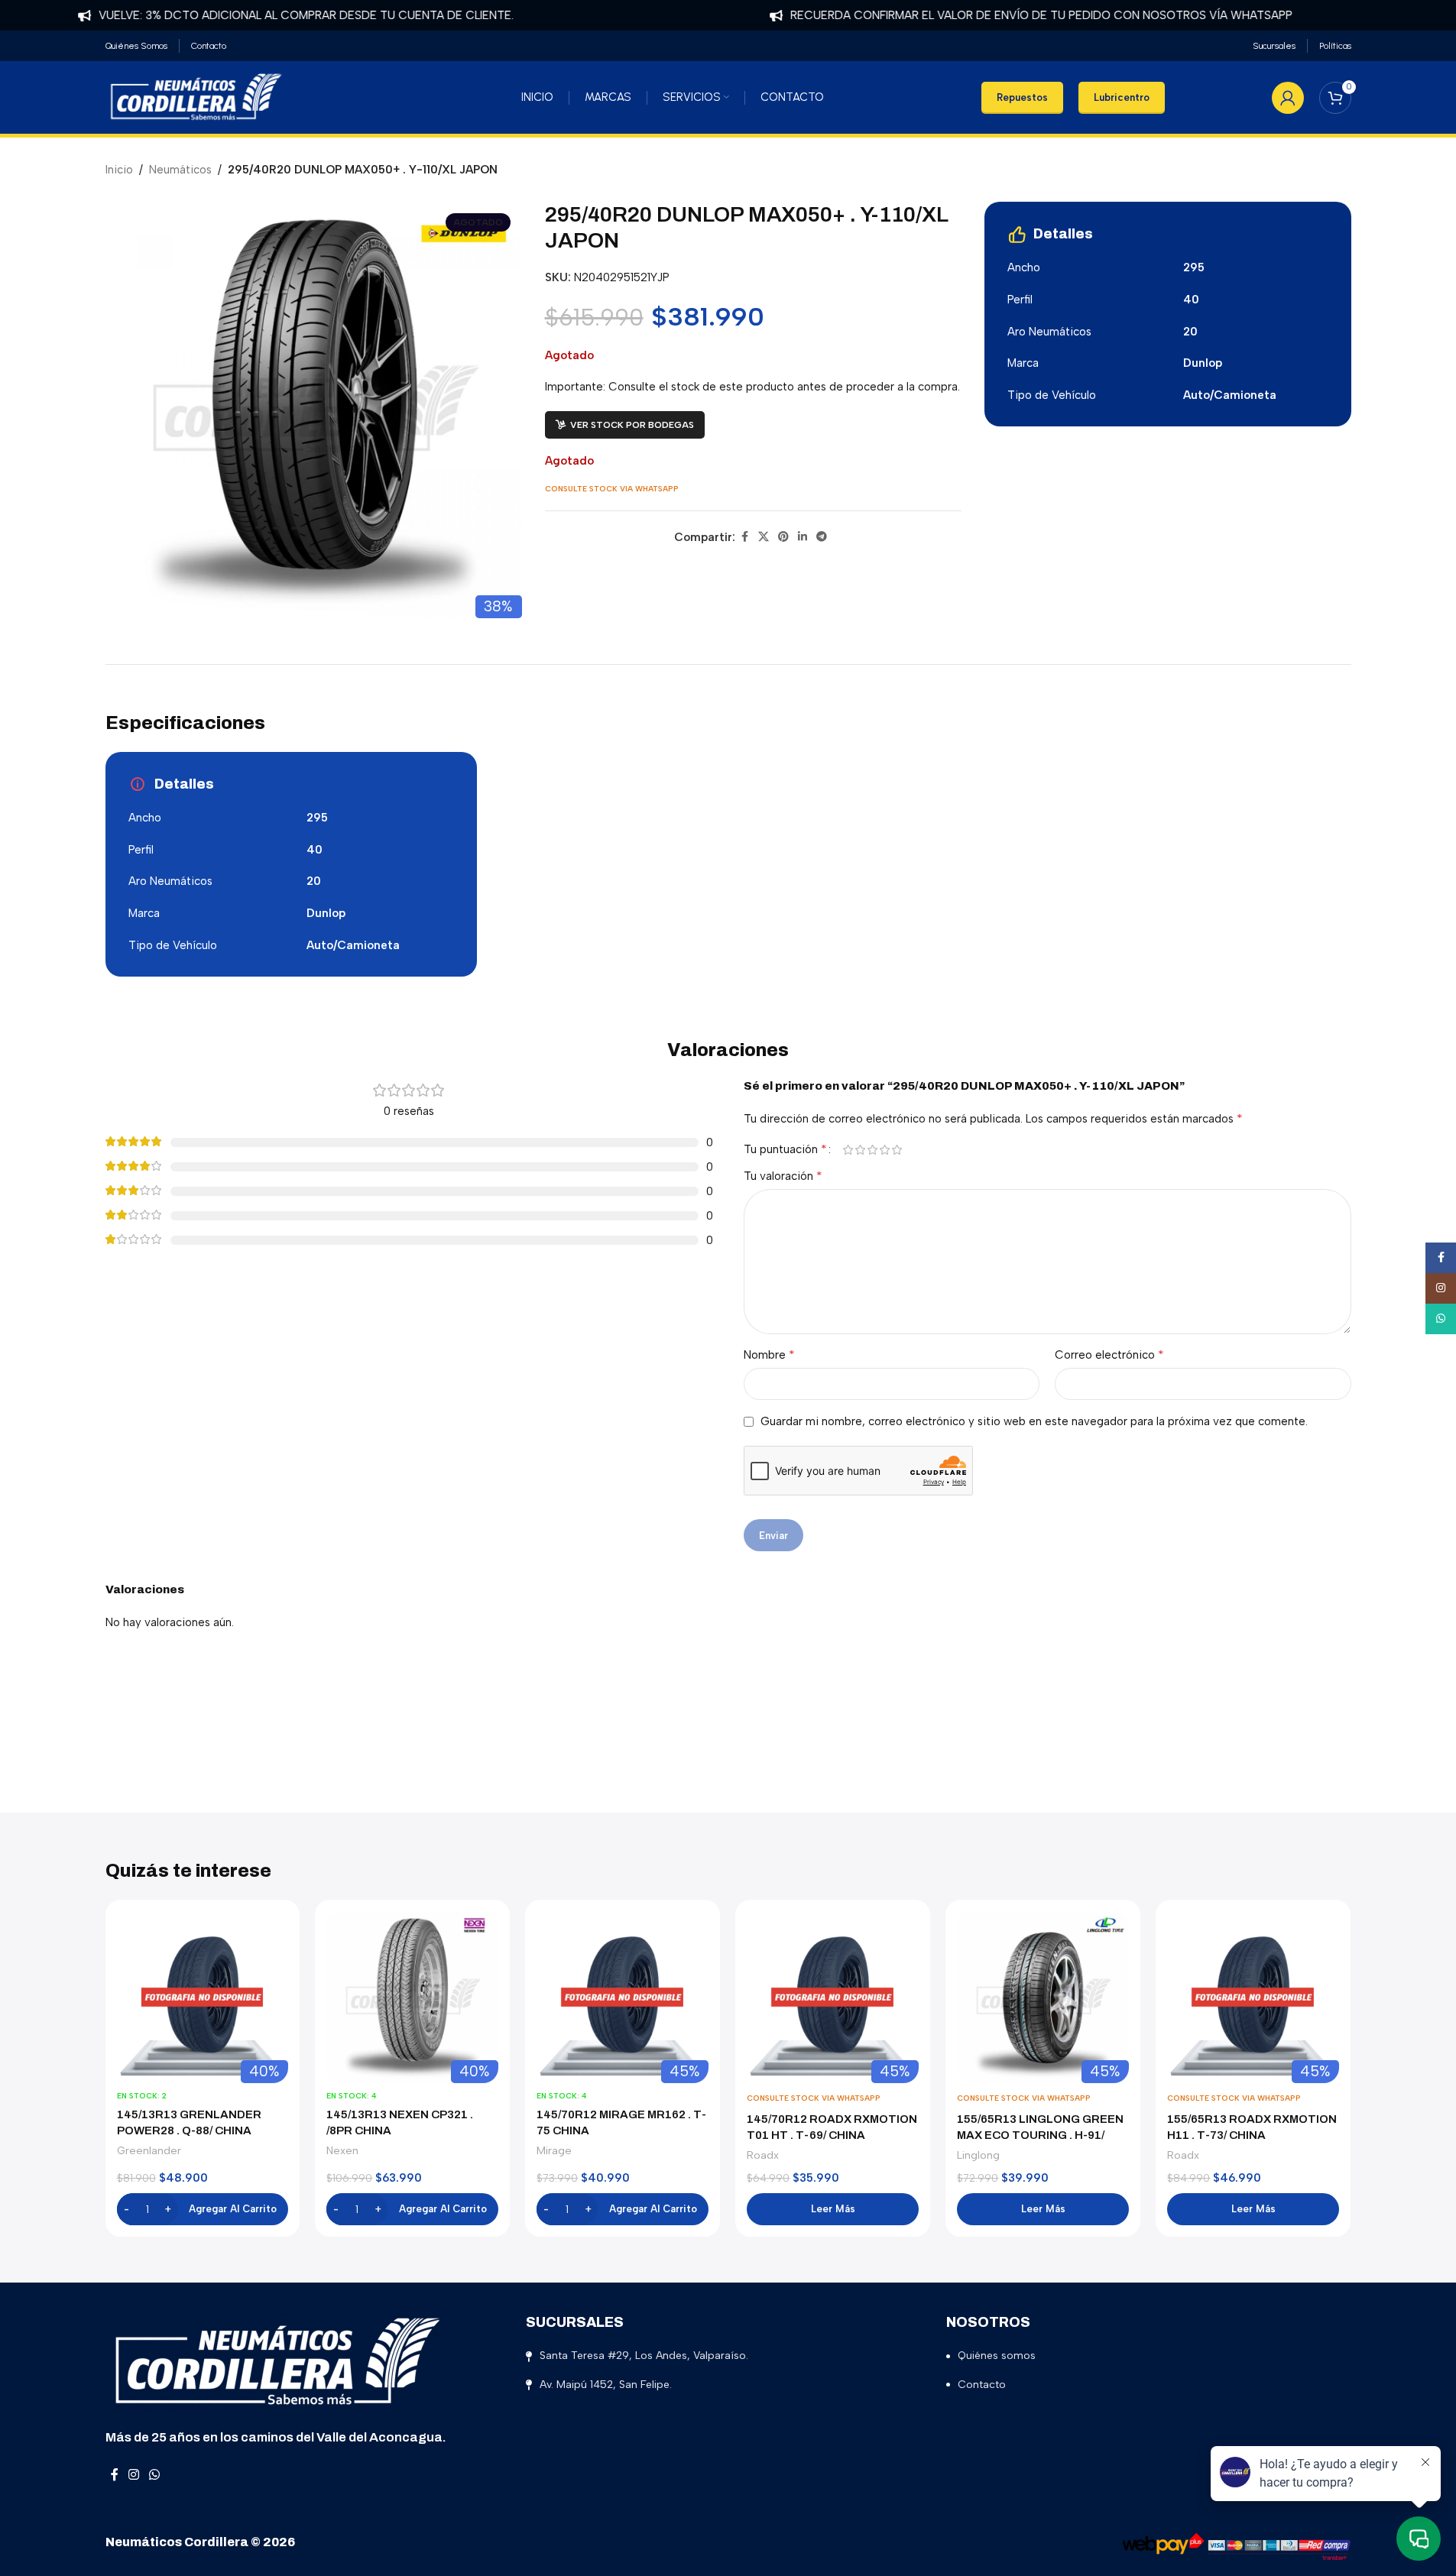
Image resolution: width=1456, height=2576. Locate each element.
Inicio (119, 170)
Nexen (342, 2150)
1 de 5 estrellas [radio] (848, 1150)
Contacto (982, 2385)
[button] (203, 2209)
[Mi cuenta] (1288, 98)
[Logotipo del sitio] (196, 96)
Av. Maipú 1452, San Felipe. (606, 2385)
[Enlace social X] (764, 537)
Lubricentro (1122, 97)
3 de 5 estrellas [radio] (873, 1150)
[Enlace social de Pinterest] (783, 537)
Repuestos (1022, 97)
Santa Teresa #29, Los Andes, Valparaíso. (644, 2356)
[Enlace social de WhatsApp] (155, 2475)
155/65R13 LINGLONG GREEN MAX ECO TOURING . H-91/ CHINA (1040, 2135)
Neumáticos (180, 170)
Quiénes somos (997, 2356)
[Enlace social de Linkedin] (803, 537)
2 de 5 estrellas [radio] (861, 1150)
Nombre (769, 1354)
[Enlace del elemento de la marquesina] (262, 15)
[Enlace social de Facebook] (744, 537)
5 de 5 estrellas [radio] (897, 1150)
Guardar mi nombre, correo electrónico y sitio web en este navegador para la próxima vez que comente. (1034, 1421)
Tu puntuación (785, 1149)
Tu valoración (783, 1176)
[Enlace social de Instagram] (134, 2475)
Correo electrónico (1109, 1354)
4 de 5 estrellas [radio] (885, 1150)
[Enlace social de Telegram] (822, 537)
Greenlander (149, 2150)
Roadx (763, 2155)
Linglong (978, 2155)
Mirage (554, 2150)
